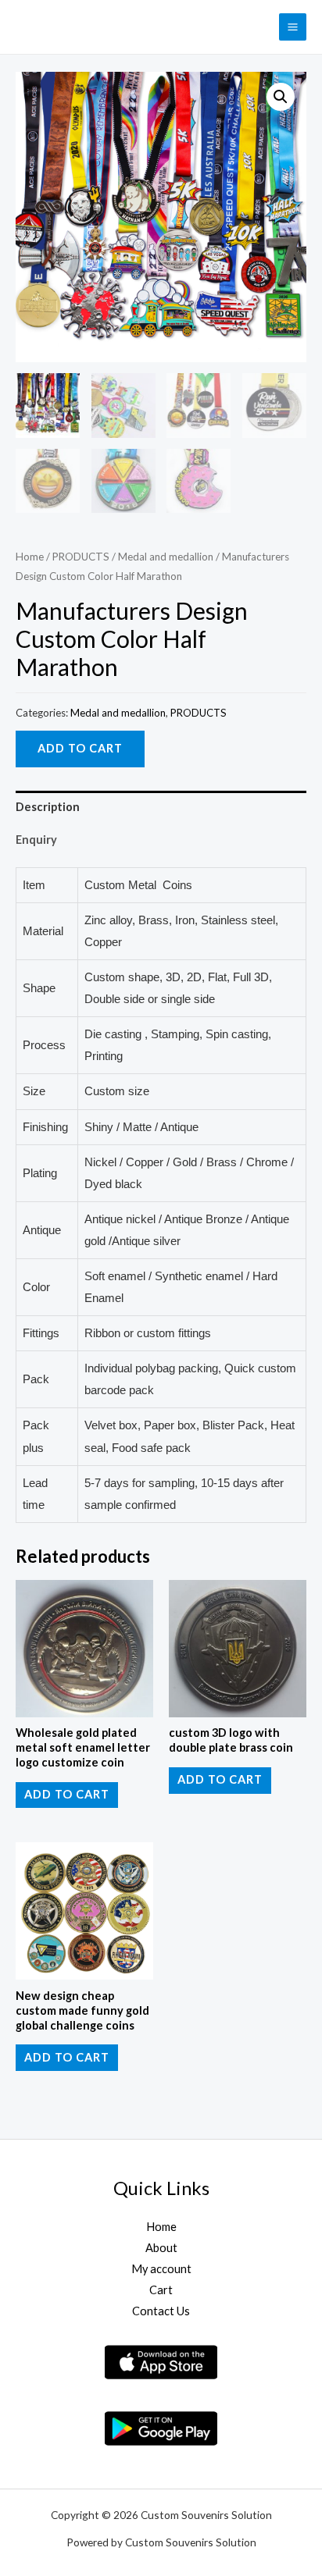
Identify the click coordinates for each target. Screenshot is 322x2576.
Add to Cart (80, 748)
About (161, 2248)
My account (161, 2269)
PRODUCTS (81, 557)
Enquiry (36, 840)
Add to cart (67, 1794)
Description (48, 807)
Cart (161, 2290)
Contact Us (161, 2311)
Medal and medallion (166, 557)
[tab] (161, 807)
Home (30, 557)
